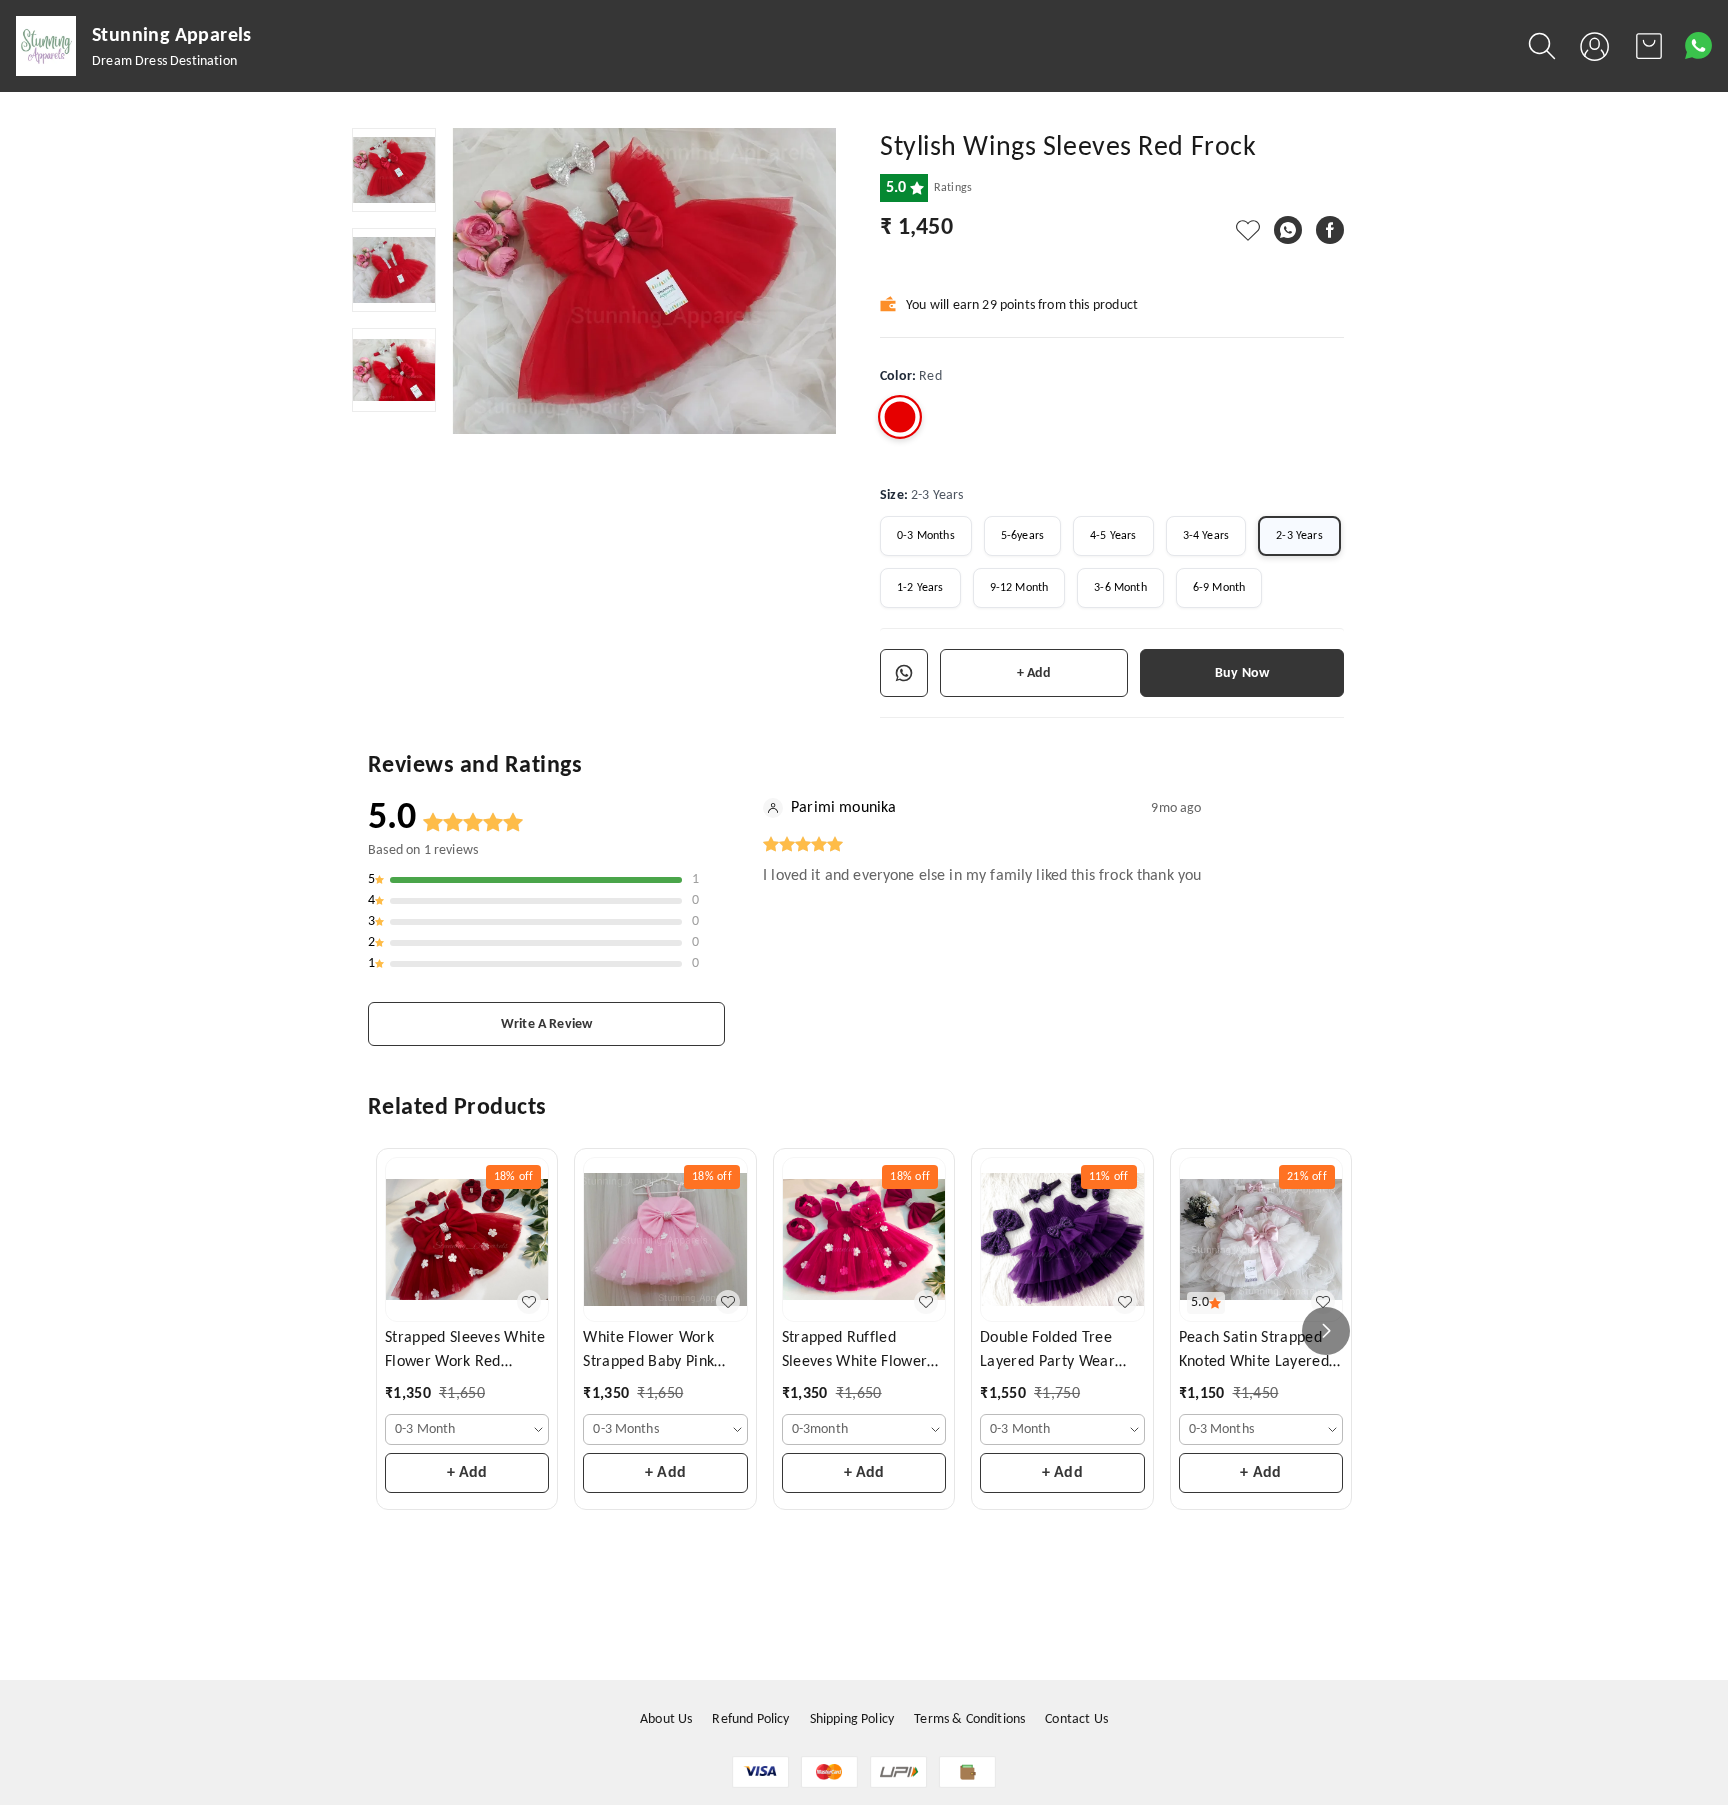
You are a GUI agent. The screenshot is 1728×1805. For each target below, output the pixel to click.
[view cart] (1649, 46)
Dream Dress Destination (164, 61)
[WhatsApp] (1288, 230)
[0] (1649, 46)
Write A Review (546, 1024)
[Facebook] (1330, 230)
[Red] (900, 417)
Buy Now (1242, 673)
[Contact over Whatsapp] (1698, 45)
